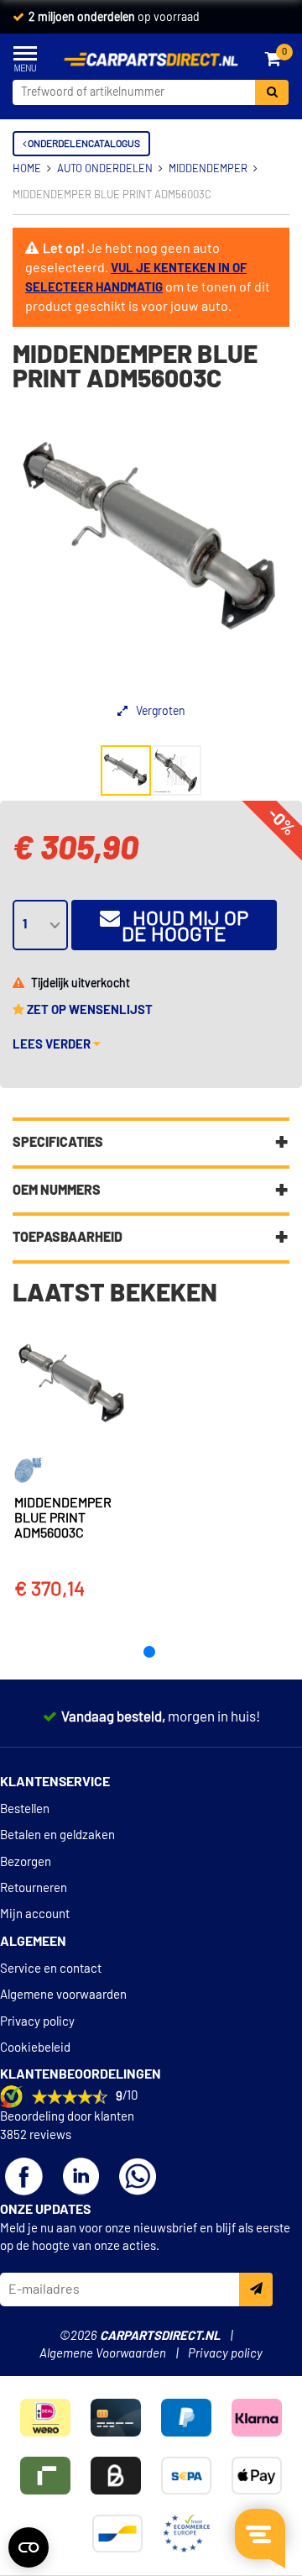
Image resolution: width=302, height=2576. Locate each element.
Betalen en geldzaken (57, 1835)
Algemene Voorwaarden (103, 2354)
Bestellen (25, 1809)
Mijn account (35, 1914)
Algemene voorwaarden (63, 1995)
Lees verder (53, 1045)
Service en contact (51, 1969)
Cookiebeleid (35, 2048)
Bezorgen (26, 1862)
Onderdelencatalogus (83, 144)
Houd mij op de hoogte (184, 927)
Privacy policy (37, 2022)
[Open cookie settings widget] (29, 2547)
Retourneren (34, 1888)
